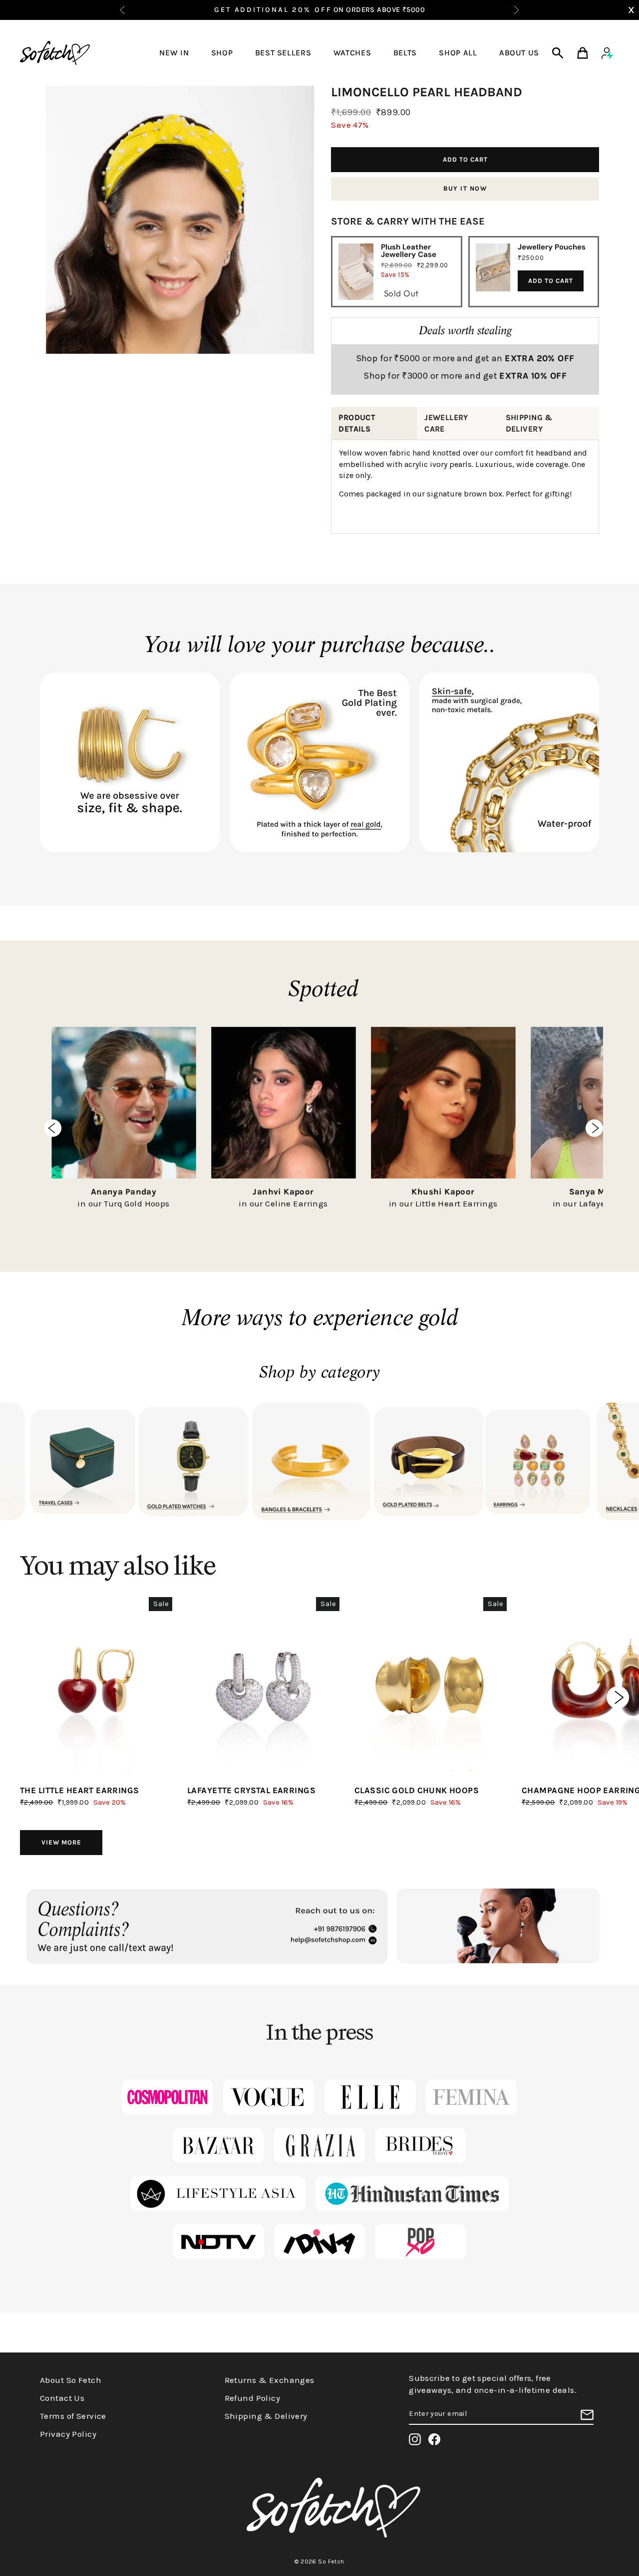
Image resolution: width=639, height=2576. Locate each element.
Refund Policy (253, 2398)
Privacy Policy (68, 2434)
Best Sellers (283, 53)
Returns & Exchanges (270, 2380)
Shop (222, 53)
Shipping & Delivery (266, 2416)
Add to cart (551, 281)
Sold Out (401, 293)
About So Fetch (71, 2380)
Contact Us (62, 2398)
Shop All (458, 53)
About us (519, 53)
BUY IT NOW (465, 188)
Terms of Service (73, 2416)
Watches (352, 53)
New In (174, 53)
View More (61, 1842)
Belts (405, 53)
